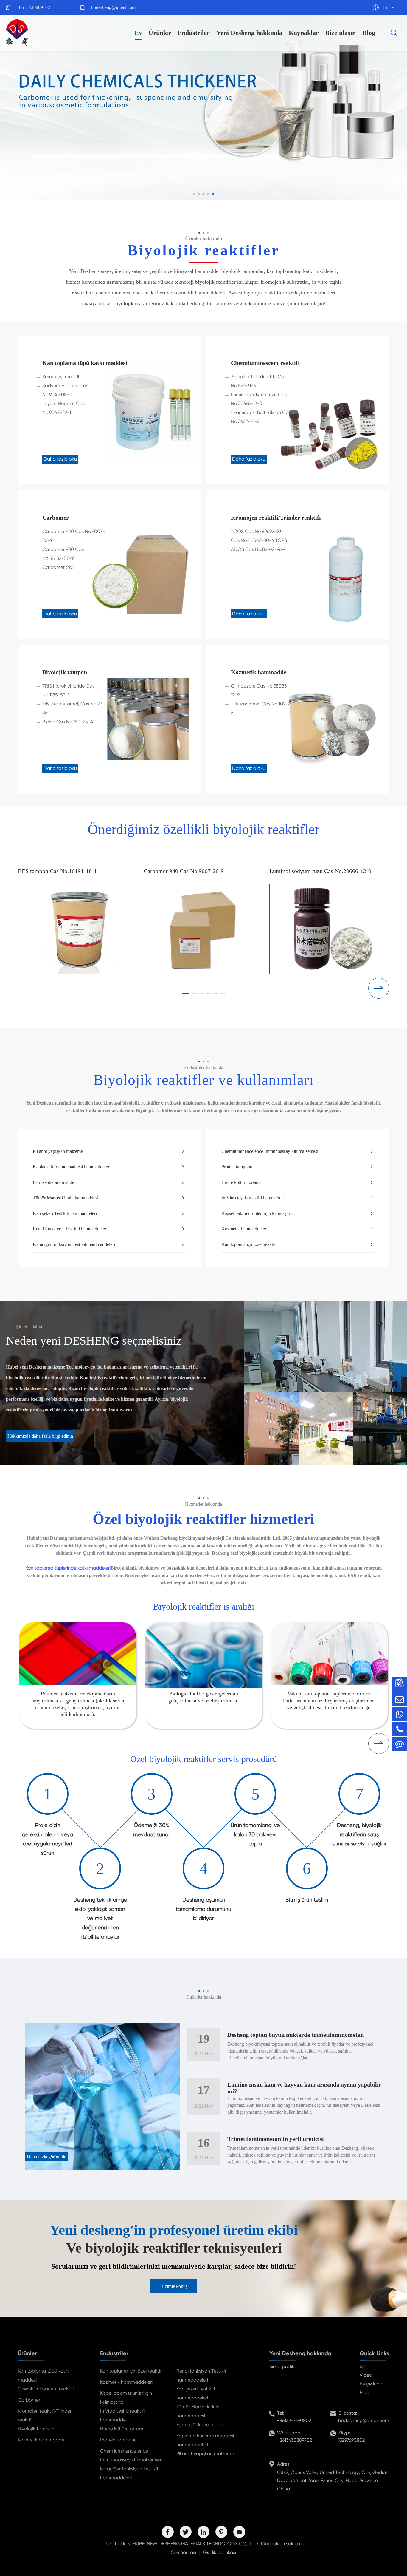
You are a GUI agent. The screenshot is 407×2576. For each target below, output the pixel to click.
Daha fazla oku (60, 459)
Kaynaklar (304, 33)
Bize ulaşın (340, 33)
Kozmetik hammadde (259, 672)
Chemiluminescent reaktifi (265, 363)
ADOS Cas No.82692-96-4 (259, 549)
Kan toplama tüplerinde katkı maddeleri (68, 1568)
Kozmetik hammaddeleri (298, 1229)
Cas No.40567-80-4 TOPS (259, 540)
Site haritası (184, 2552)
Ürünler (160, 33)
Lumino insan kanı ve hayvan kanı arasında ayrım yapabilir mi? (304, 2088)
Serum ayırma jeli (61, 377)
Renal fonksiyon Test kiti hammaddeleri (109, 1229)
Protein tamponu (298, 1167)
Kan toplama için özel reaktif (298, 1244)
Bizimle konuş (174, 2286)
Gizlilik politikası (220, 2552)
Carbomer (56, 518)
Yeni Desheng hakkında (249, 33)
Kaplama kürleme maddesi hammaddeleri (109, 1167)
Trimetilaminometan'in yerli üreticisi (276, 2139)
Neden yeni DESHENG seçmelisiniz (94, 1341)
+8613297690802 (294, 2420)
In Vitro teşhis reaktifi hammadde (298, 1198)
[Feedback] (400, 1744)
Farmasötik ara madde (109, 1182)
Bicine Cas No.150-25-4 (68, 722)
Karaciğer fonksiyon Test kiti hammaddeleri (109, 1244)
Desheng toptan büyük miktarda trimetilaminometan (296, 2035)
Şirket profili (282, 2366)
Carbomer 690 (58, 567)
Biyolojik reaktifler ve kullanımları (203, 1080)
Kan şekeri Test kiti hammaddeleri (109, 1213)
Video (366, 2375)
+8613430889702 (33, 7)
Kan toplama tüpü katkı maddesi (85, 363)
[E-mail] (400, 1699)
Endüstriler (194, 33)
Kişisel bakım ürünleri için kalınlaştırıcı (298, 1213)
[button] (194, 194)
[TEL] (400, 1729)
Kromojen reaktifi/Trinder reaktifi (276, 518)
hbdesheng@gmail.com (113, 7)
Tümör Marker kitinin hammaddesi (109, 1198)
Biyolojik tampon (65, 672)
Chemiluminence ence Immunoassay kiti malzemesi (298, 1151)
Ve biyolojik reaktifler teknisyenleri (174, 2248)
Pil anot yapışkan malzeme (109, 1151)
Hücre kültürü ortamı (298, 1182)
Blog (369, 33)
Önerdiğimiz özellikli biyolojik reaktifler (203, 829)
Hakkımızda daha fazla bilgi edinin (40, 1436)
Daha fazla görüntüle (46, 2157)
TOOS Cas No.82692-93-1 (258, 531)
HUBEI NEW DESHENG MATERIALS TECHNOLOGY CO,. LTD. (196, 2544)
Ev (138, 33)
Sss (363, 2366)
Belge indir (371, 2384)
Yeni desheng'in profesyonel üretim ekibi (174, 2230)
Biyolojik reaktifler (203, 250)
